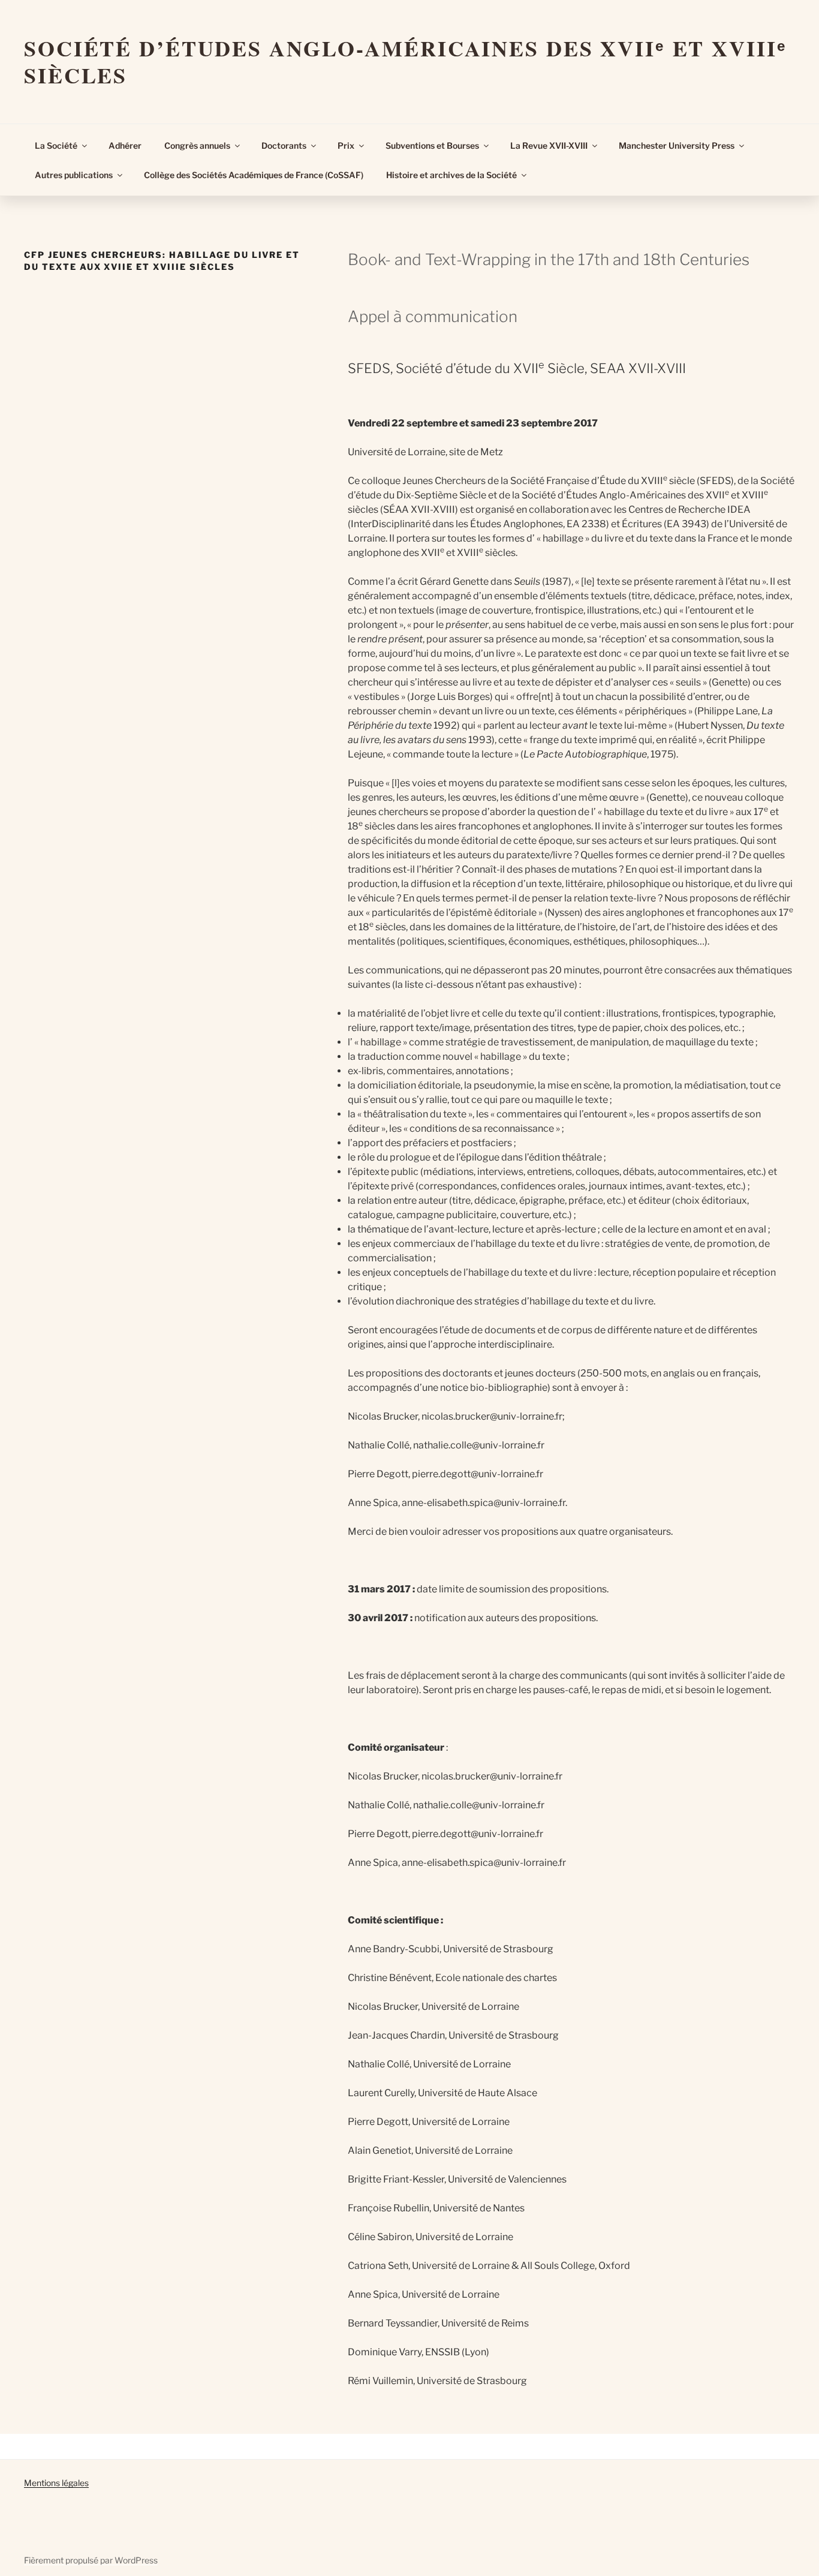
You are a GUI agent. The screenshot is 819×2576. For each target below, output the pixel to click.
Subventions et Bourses (432, 145)
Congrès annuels (197, 145)
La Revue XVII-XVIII (549, 145)
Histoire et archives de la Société (451, 175)
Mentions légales (56, 2483)
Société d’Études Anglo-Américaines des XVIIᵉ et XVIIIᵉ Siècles (406, 61)
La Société (56, 145)
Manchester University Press (677, 145)
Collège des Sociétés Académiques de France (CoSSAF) (254, 175)
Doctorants (284, 145)
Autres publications (74, 175)
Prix (346, 145)
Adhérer (125, 145)
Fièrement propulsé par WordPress (91, 2560)
